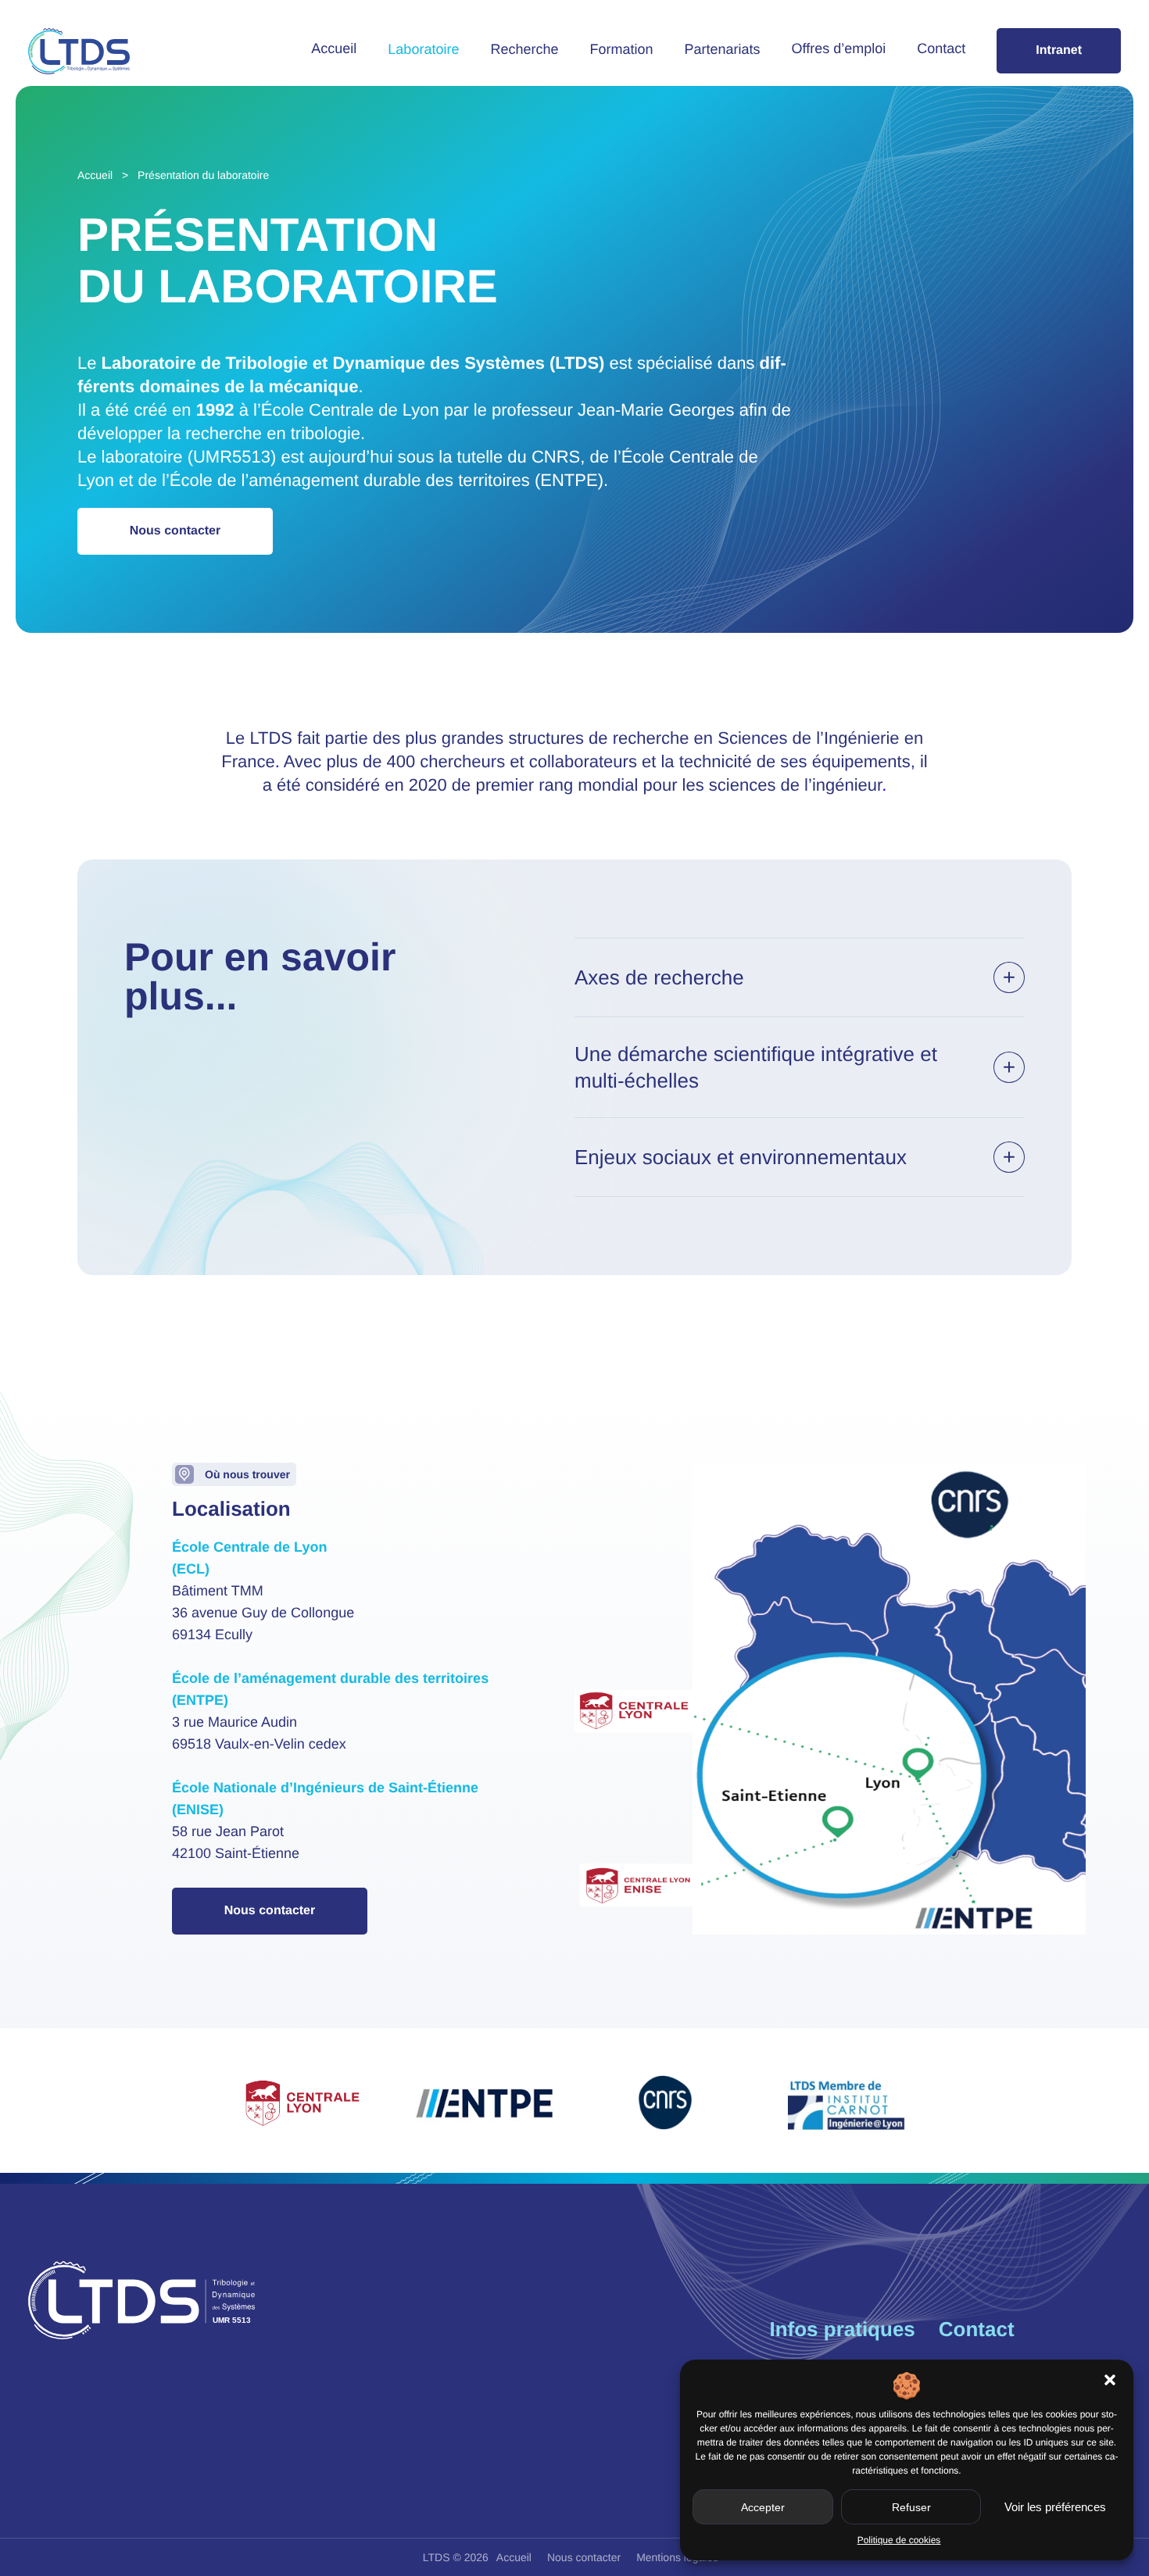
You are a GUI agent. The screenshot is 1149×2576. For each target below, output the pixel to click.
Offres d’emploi (839, 48)
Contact (941, 48)
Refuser (911, 2507)
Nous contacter (175, 531)
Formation (621, 49)
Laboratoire (423, 49)
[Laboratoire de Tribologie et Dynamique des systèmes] (79, 51)
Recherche (524, 49)
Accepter (763, 2507)
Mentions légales (677, 2557)
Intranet (1059, 50)
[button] (1110, 2380)
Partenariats (723, 49)
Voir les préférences (1055, 2507)
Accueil (334, 48)
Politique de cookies (899, 2540)
